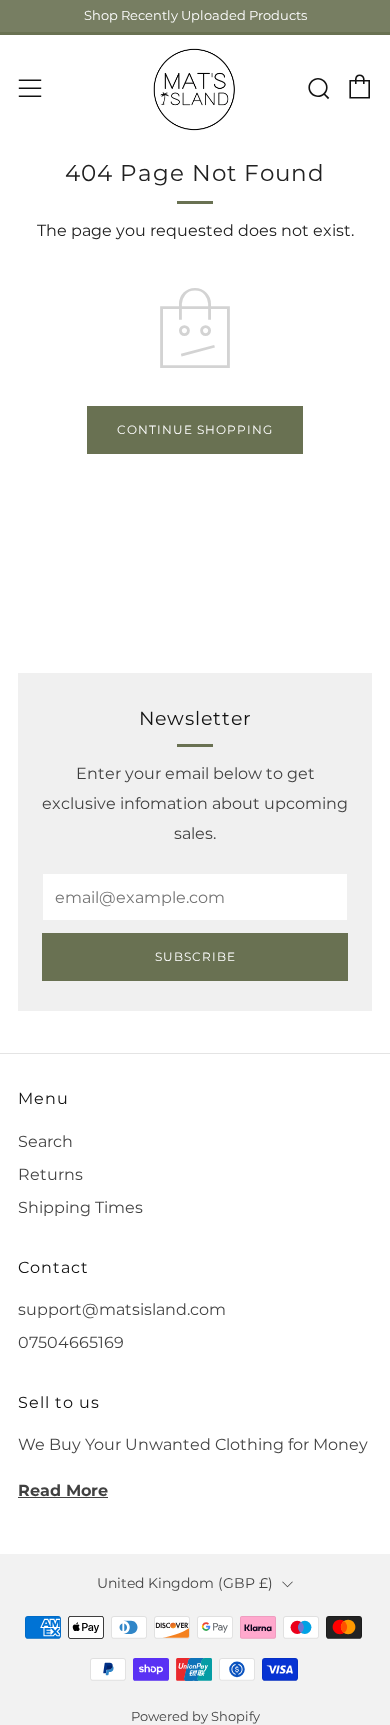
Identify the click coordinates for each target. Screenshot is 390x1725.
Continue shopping (195, 429)
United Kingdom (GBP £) (185, 1583)
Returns (50, 1174)
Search (45, 1141)
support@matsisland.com (122, 1309)
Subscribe (195, 956)
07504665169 (71, 1342)
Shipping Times (80, 1207)
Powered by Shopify (195, 1716)
